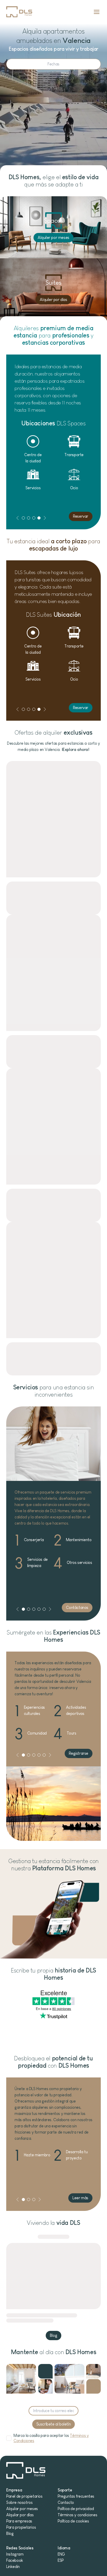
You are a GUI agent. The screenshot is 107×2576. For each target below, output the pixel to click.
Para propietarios (21, 2527)
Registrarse (79, 1753)
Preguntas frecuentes (76, 2496)
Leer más (80, 2198)
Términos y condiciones (77, 2515)
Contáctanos (77, 1607)
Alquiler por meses (53, 238)
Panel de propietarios (24, 2496)
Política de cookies (73, 2521)
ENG (61, 2554)
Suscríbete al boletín (54, 2424)
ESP (61, 2560)
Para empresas (19, 2521)
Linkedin (13, 2567)
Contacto (66, 2502)
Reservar (81, 516)
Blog (53, 2335)
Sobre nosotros (19, 2502)
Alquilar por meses (22, 2509)
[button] (18, 518)
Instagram (15, 2554)
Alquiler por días (53, 300)
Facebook (15, 2560)
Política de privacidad (76, 2509)
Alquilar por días (20, 2515)
